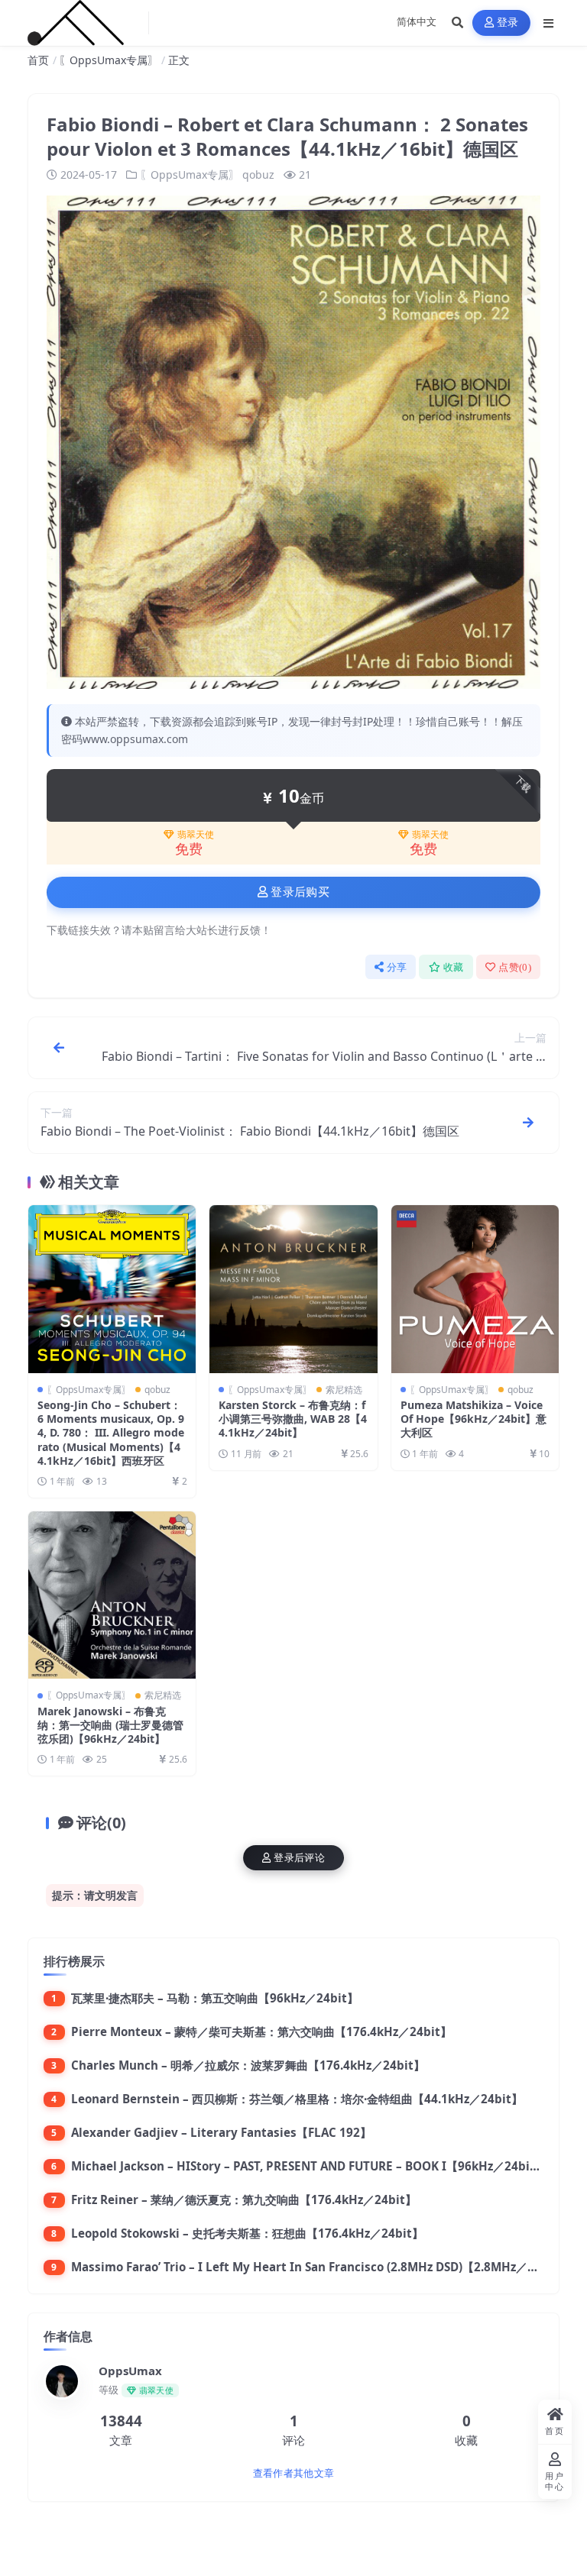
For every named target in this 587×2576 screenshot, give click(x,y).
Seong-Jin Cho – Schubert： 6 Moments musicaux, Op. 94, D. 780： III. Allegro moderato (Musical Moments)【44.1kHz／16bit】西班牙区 (111, 1433)
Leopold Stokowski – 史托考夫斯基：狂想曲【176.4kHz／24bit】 (247, 2233)
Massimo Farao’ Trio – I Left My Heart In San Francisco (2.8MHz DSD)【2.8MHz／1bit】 (317, 2267)
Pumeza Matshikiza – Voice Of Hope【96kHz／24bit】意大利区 (473, 1419)
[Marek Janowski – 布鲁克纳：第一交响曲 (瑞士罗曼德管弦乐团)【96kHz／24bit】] (112, 1595)
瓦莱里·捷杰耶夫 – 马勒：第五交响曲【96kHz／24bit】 (215, 1998)
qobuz (258, 175)
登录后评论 (299, 1858)
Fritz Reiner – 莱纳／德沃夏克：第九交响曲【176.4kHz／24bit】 (244, 2199)
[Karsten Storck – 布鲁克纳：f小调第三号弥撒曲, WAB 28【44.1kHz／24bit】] (293, 1289)
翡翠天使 (196, 835)
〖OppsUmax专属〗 (109, 60)
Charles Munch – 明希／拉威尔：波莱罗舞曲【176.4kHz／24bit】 (248, 2065)
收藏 (454, 967)
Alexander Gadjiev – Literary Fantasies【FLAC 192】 (221, 2132)
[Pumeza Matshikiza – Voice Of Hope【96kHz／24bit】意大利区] (475, 1289)
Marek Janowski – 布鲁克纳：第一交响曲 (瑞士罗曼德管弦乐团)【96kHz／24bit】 (110, 1725)
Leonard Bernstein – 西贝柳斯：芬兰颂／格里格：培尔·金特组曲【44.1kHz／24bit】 (297, 2099)
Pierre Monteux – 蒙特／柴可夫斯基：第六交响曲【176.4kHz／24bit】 (261, 2031)
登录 (508, 23)
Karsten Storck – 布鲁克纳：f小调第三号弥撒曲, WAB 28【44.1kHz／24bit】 (293, 1419)
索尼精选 (344, 1390)
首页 (38, 60)
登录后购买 (300, 892)
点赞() (515, 967)
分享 (397, 967)
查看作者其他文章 (293, 2473)
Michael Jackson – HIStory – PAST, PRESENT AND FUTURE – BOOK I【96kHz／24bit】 (309, 2166)
